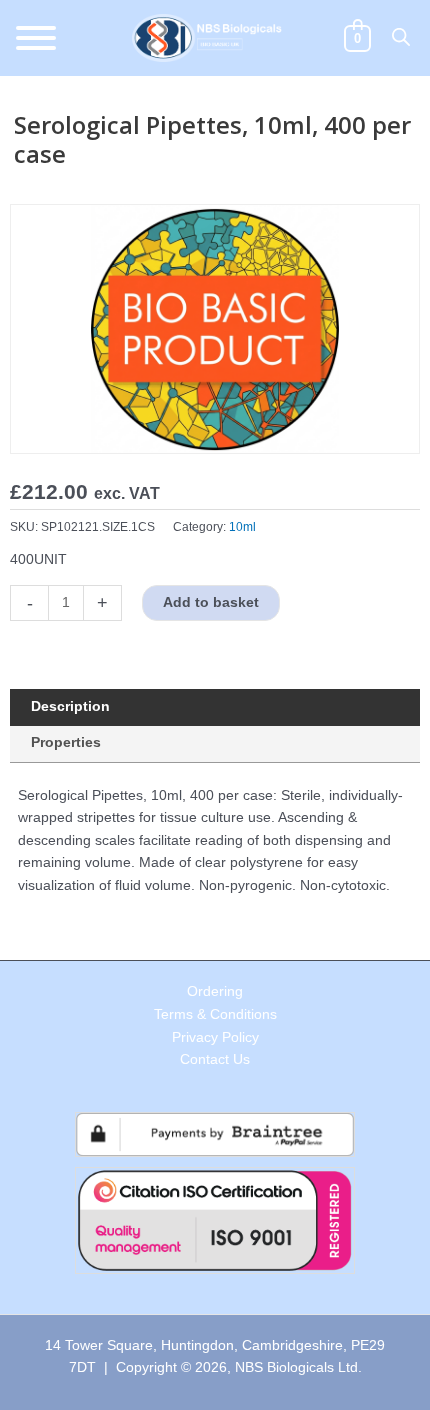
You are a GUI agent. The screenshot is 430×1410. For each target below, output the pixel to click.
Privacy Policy (215, 1037)
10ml (242, 527)
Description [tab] (70, 706)
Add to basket (211, 602)
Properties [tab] (66, 742)
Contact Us (215, 1059)
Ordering (215, 991)
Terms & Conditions (215, 1014)
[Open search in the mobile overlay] (401, 37)
